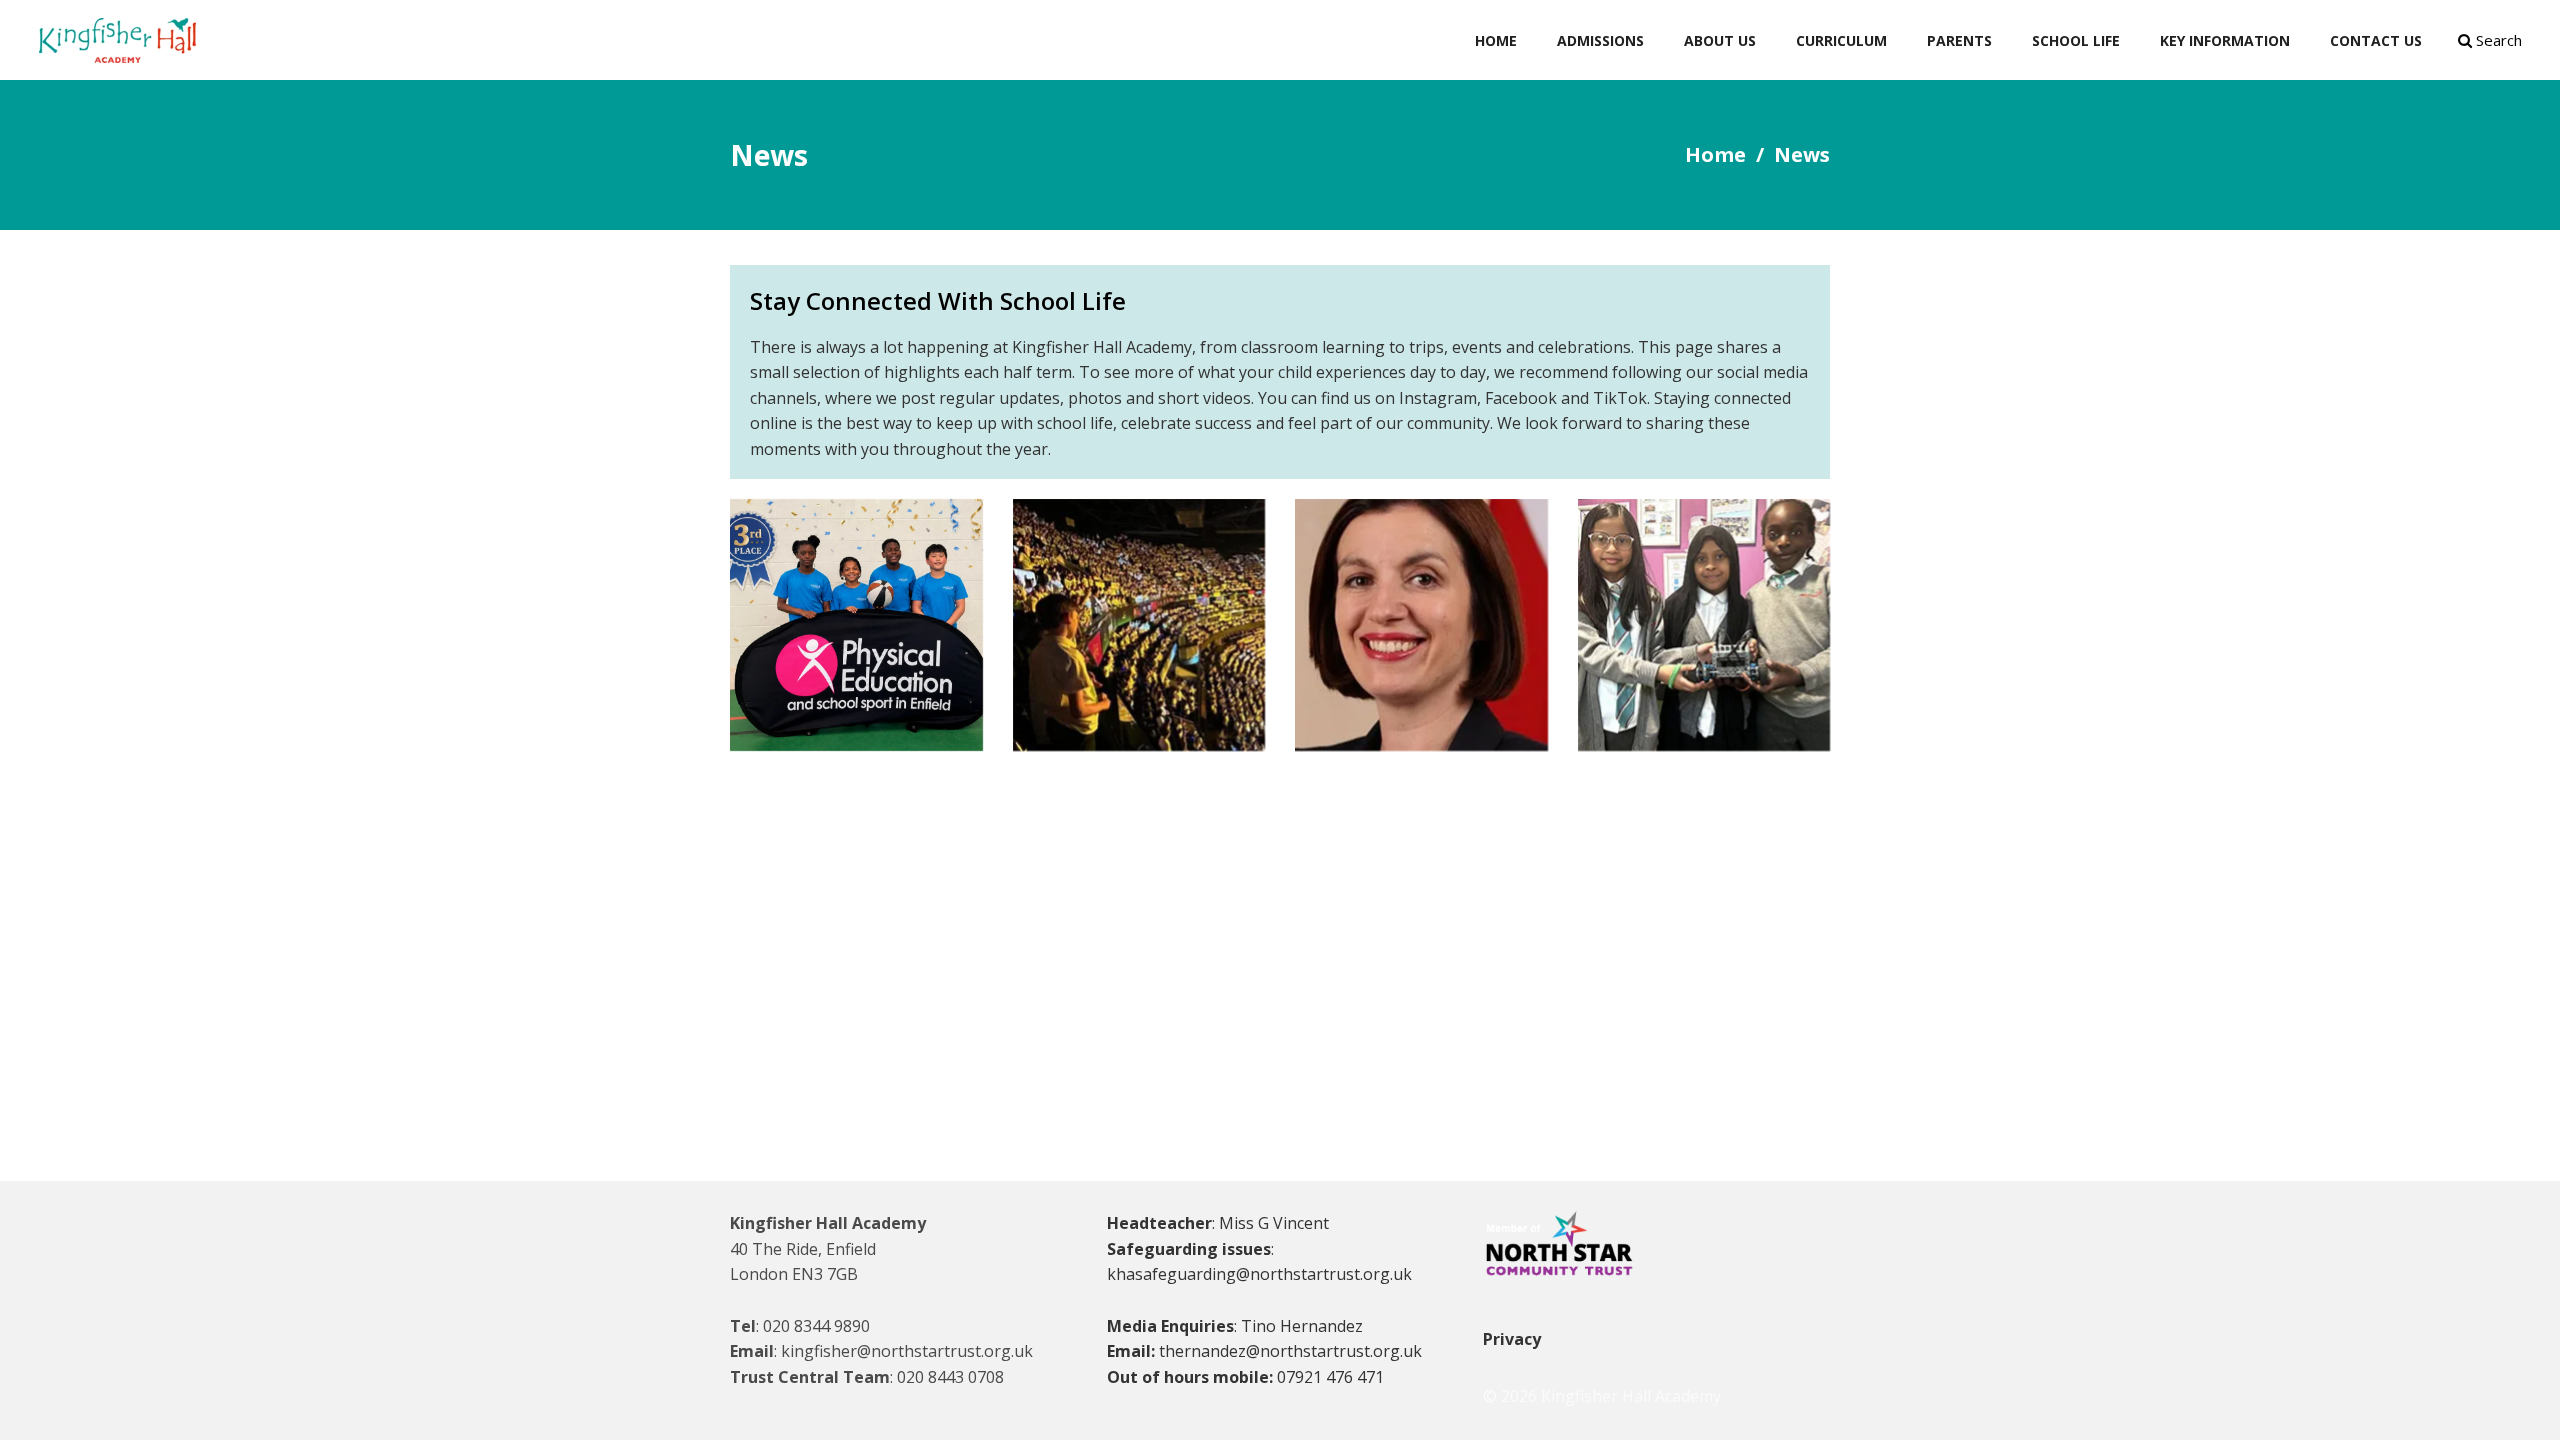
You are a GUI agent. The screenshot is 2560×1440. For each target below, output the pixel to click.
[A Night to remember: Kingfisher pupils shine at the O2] (1139, 625)
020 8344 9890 (816, 1326)
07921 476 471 (1330, 1377)
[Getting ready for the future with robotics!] (1704, 625)
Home (1715, 154)
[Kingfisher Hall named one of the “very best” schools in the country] (1421, 625)
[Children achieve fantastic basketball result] (856, 625)
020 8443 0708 (950, 1377)
